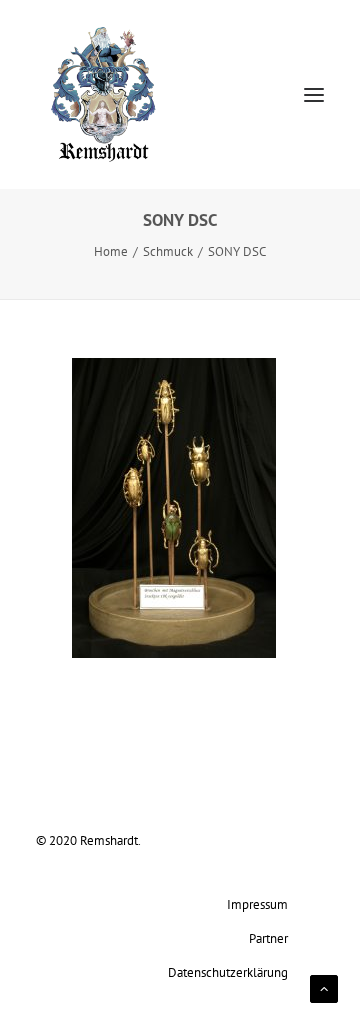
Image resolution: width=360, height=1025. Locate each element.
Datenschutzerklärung (228, 972)
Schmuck (168, 251)
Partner (268, 938)
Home (111, 251)
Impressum (257, 904)
